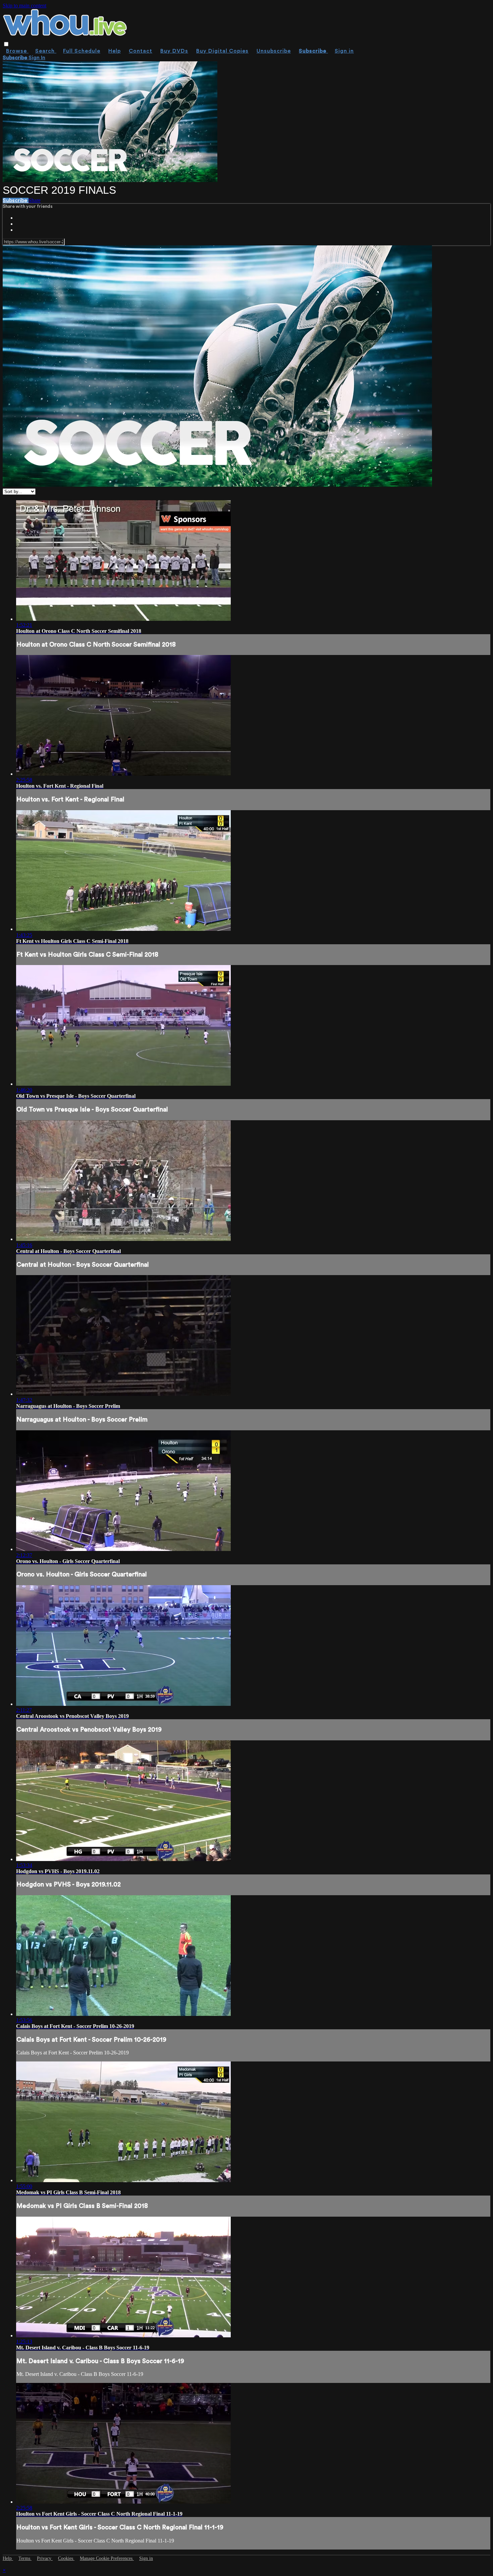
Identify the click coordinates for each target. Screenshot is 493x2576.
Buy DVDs (174, 51)
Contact (141, 51)
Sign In (37, 58)
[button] (6, 44)
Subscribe (16, 200)
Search (46, 51)
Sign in (344, 51)
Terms (25, 2558)
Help (115, 51)
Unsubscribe (274, 51)
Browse (17, 51)
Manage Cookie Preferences (107, 2558)
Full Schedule (82, 51)
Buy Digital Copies (222, 51)
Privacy (45, 2558)
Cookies (66, 2558)
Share (35, 200)
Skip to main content (24, 6)
